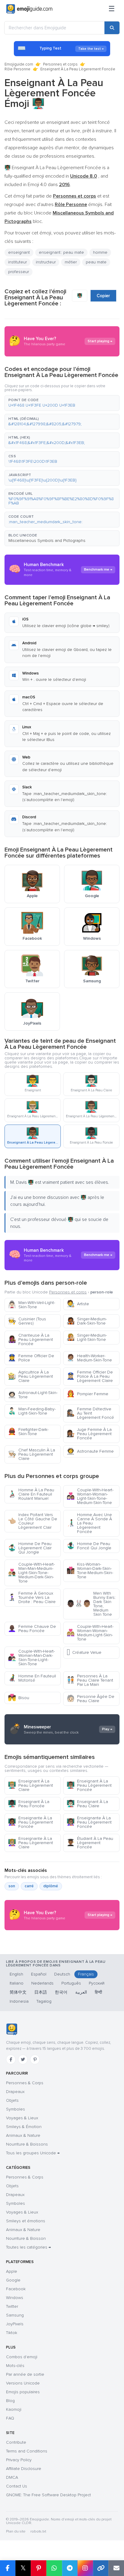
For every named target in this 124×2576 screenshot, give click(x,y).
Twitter (12, 2306)
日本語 (41, 1992)
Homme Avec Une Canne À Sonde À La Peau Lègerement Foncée (89, 1523)
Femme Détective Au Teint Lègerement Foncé (90, 1413)
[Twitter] (23, 2059)
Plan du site (16, 2531)
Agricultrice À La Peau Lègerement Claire (30, 1376)
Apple (12, 2271)
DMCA (12, 2477)
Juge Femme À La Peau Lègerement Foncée (89, 1434)
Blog (10, 2401)
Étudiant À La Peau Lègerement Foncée (90, 1843)
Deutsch (62, 1974)
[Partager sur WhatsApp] (54, 2568)
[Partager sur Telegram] (70, 2568)
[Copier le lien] (101, 2568)
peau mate (96, 262)
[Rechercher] (112, 28)
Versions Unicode (23, 2383)
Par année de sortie (25, 2374)
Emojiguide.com (19, 64)
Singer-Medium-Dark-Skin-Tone (87, 1321)
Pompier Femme (87, 1394)
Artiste (78, 1304)
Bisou (19, 1698)
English (16, 1974)
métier (71, 262)
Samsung (15, 2315)
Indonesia (19, 2001)
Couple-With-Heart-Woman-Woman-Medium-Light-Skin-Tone (90, 1633)
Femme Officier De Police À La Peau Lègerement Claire (90, 1376)
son (12, 1886)
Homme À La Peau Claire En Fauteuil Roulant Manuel (31, 1494)
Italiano (17, 1983)
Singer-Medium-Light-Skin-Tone (87, 1337)
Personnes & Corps (25, 2083)
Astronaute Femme (90, 1451)
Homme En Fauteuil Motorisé (32, 1678)
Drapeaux (15, 2092)
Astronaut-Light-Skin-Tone (33, 1395)
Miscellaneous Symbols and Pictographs (47, 541)
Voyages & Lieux (22, 2118)
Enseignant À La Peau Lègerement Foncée (89, 1785)
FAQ (10, 2418)
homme (100, 252)
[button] (62, 403)
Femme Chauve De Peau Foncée (32, 1629)
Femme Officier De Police (31, 1358)
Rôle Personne (17, 69)
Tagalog (44, 2001)
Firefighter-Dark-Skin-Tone (28, 1432)
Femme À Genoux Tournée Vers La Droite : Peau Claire (32, 1597)
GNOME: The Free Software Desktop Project (48, 2495)
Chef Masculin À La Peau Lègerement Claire (31, 1454)
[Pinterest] (35, 2059)
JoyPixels (15, 2324)
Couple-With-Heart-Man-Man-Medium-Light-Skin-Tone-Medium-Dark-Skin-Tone (31, 1573)
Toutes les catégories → (28, 2247)
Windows (15, 2298)
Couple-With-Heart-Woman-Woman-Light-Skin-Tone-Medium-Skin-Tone (90, 1496)
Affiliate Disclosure (24, 2469)
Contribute (16, 2442)
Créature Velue (84, 1652)
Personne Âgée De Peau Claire (90, 1699)
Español (39, 1974)
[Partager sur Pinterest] (39, 2568)
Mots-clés (15, 2366)
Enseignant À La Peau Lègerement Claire (30, 1785)
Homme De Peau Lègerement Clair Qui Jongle (30, 1548)
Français (86, 1974)
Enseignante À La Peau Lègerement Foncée (30, 1822)
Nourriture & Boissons (27, 2144)
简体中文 (18, 1992)
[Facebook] (11, 2059)
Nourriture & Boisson (26, 2238)
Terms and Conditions (27, 2451)
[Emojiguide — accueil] (12, 2029)
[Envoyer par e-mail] (116, 2568)
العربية (81, 1992)
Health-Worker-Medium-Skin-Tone (89, 1358)
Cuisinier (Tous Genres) (27, 1321)
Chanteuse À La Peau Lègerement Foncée (30, 1340)
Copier (103, 296)
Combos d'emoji (22, 2357)
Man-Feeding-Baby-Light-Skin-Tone (32, 1411)
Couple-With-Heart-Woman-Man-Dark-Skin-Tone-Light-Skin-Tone (31, 1658)
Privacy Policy (19, 2460)
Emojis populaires (23, 2392)
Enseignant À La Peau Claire (87, 1804)
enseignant (19, 252)
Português (71, 1983)
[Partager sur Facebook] (8, 2568)
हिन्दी (98, 1992)
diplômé (51, 1886)
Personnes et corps (60, 64)
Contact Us (17, 2486)
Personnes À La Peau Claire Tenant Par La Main (90, 1680)
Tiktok (12, 2333)
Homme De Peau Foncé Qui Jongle (89, 1546)
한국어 (61, 1992)
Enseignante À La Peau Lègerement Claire (30, 1843)
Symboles (15, 2109)
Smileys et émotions (26, 2221)
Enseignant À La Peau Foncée (29, 1804)
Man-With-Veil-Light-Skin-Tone (31, 1305)
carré (29, 1886)
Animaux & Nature (23, 2135)
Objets (12, 2100)
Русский (97, 1983)
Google (13, 2280)
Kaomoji (14, 2409)
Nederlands (42, 1983)
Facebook (16, 2289)
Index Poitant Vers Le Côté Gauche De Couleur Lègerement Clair (33, 1521)
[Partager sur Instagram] (85, 2568)
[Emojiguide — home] (29, 9)
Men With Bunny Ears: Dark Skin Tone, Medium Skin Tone (91, 1604)
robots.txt (38, 2531)
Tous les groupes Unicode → (33, 2153)
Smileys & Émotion (24, 2127)
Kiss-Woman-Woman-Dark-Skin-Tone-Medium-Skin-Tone (90, 1571)
